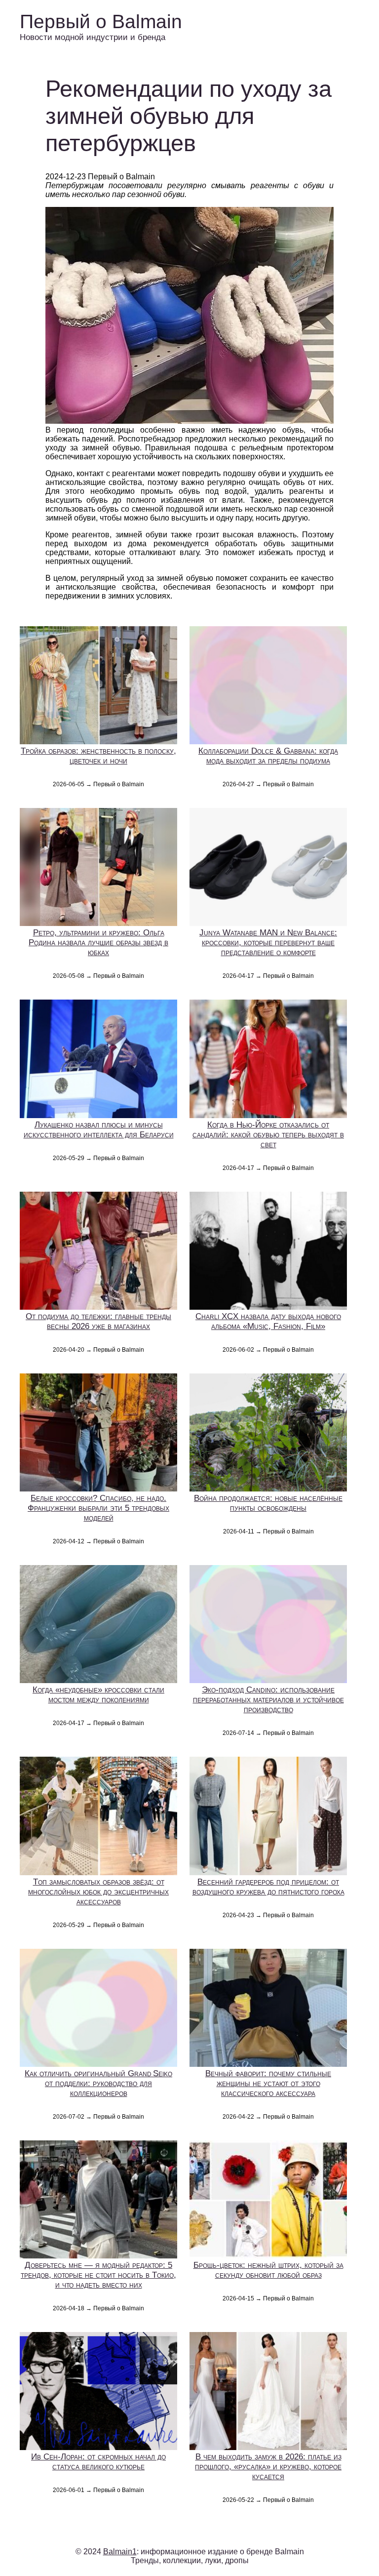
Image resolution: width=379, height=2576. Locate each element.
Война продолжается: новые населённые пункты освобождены (268, 1503)
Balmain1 (120, 2552)
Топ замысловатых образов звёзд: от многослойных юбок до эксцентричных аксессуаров (98, 1892)
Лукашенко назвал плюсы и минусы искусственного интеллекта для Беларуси (99, 1130)
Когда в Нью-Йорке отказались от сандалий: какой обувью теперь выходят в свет (268, 1135)
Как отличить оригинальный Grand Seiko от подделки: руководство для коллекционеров (98, 2083)
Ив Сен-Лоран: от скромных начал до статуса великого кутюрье (98, 2462)
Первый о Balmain (101, 21)
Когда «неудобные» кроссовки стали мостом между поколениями (98, 1695)
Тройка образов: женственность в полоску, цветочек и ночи (98, 756)
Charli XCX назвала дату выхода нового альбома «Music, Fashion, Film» (268, 1321)
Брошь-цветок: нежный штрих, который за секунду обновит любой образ (268, 2270)
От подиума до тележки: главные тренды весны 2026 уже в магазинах (98, 1321)
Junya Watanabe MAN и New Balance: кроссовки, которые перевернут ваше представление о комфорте (268, 943)
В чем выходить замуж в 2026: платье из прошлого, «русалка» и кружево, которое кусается (268, 2467)
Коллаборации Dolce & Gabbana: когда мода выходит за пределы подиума (268, 756)
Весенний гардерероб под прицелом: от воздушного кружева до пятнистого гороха (268, 1887)
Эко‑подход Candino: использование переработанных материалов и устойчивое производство (268, 1700)
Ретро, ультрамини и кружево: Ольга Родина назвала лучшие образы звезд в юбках (98, 943)
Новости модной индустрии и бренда (93, 37)
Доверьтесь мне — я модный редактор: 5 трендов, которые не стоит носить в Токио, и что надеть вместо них (98, 2275)
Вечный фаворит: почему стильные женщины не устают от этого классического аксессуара (268, 2083)
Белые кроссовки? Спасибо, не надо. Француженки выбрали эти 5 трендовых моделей (98, 1508)
